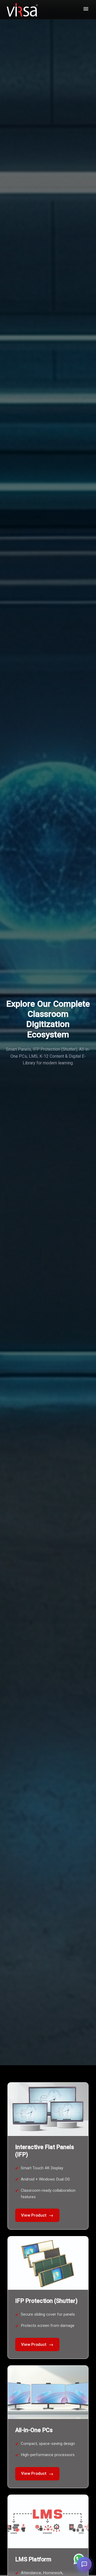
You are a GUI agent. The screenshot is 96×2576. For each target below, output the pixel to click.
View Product (37, 2215)
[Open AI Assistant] (84, 2564)
